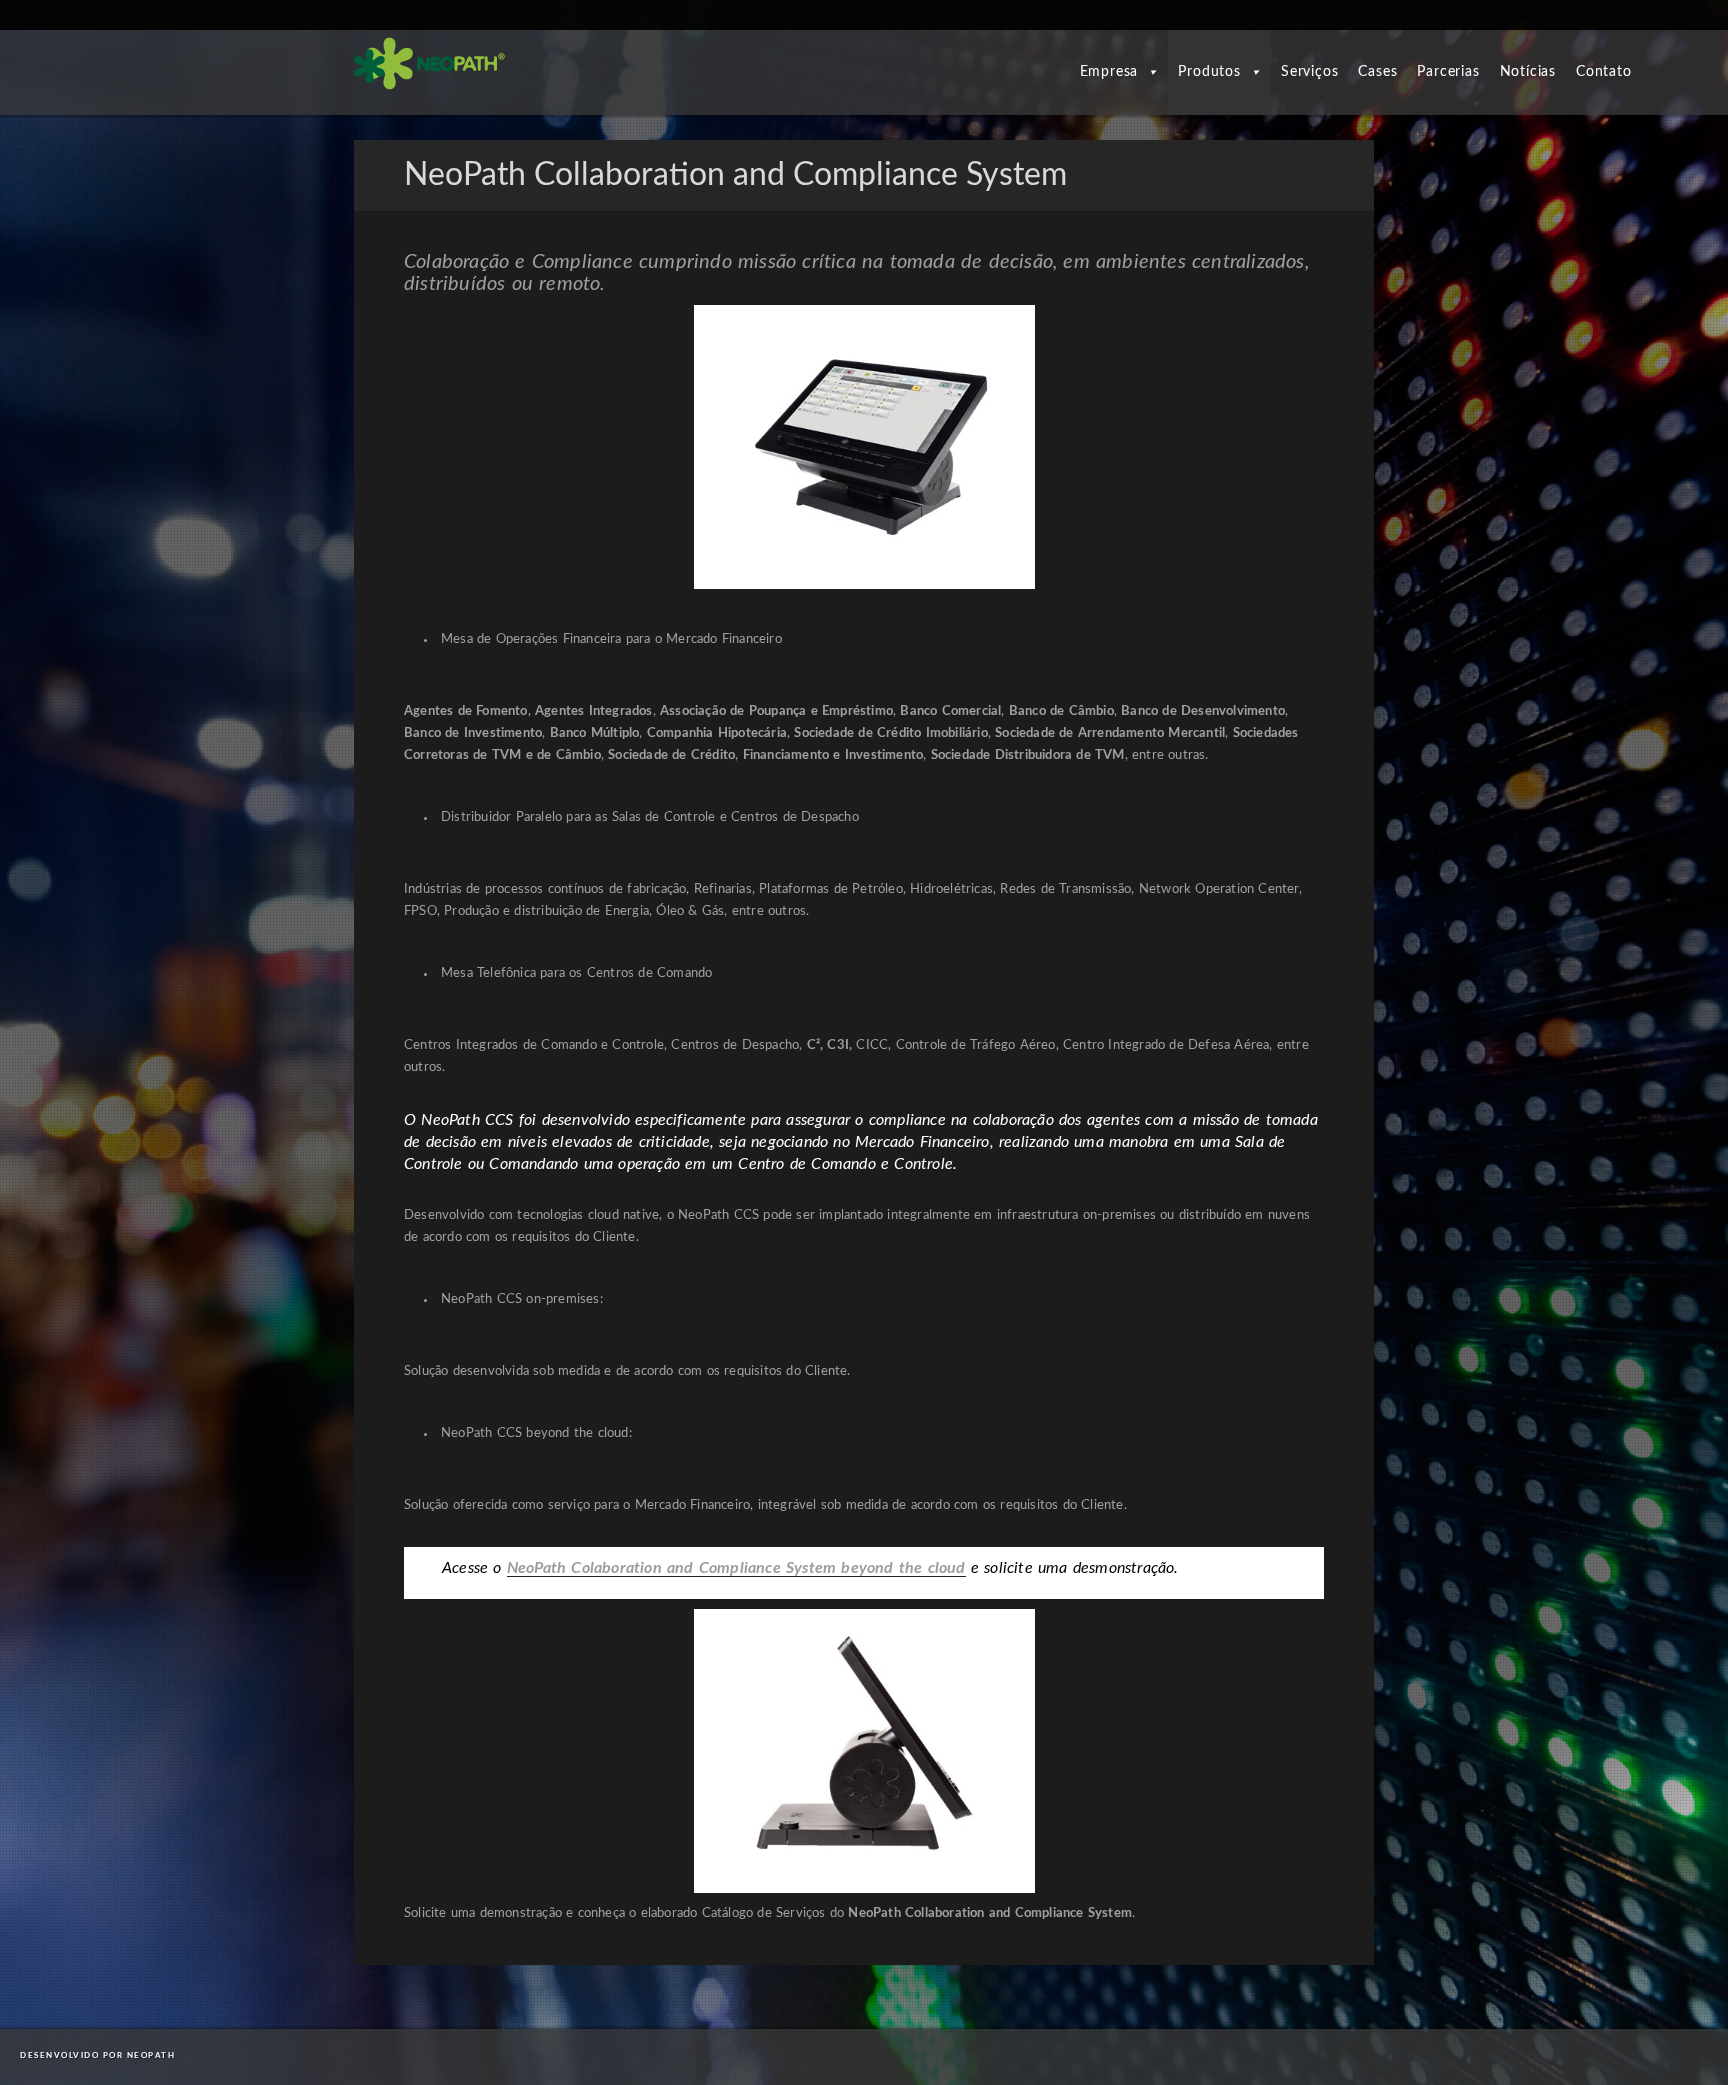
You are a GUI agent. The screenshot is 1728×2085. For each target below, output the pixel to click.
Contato (1604, 72)
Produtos (1209, 72)
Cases (1377, 72)
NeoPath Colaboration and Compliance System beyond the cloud (736, 1568)
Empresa (1109, 72)
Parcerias (1448, 72)
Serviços (1309, 72)
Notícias (1528, 72)
